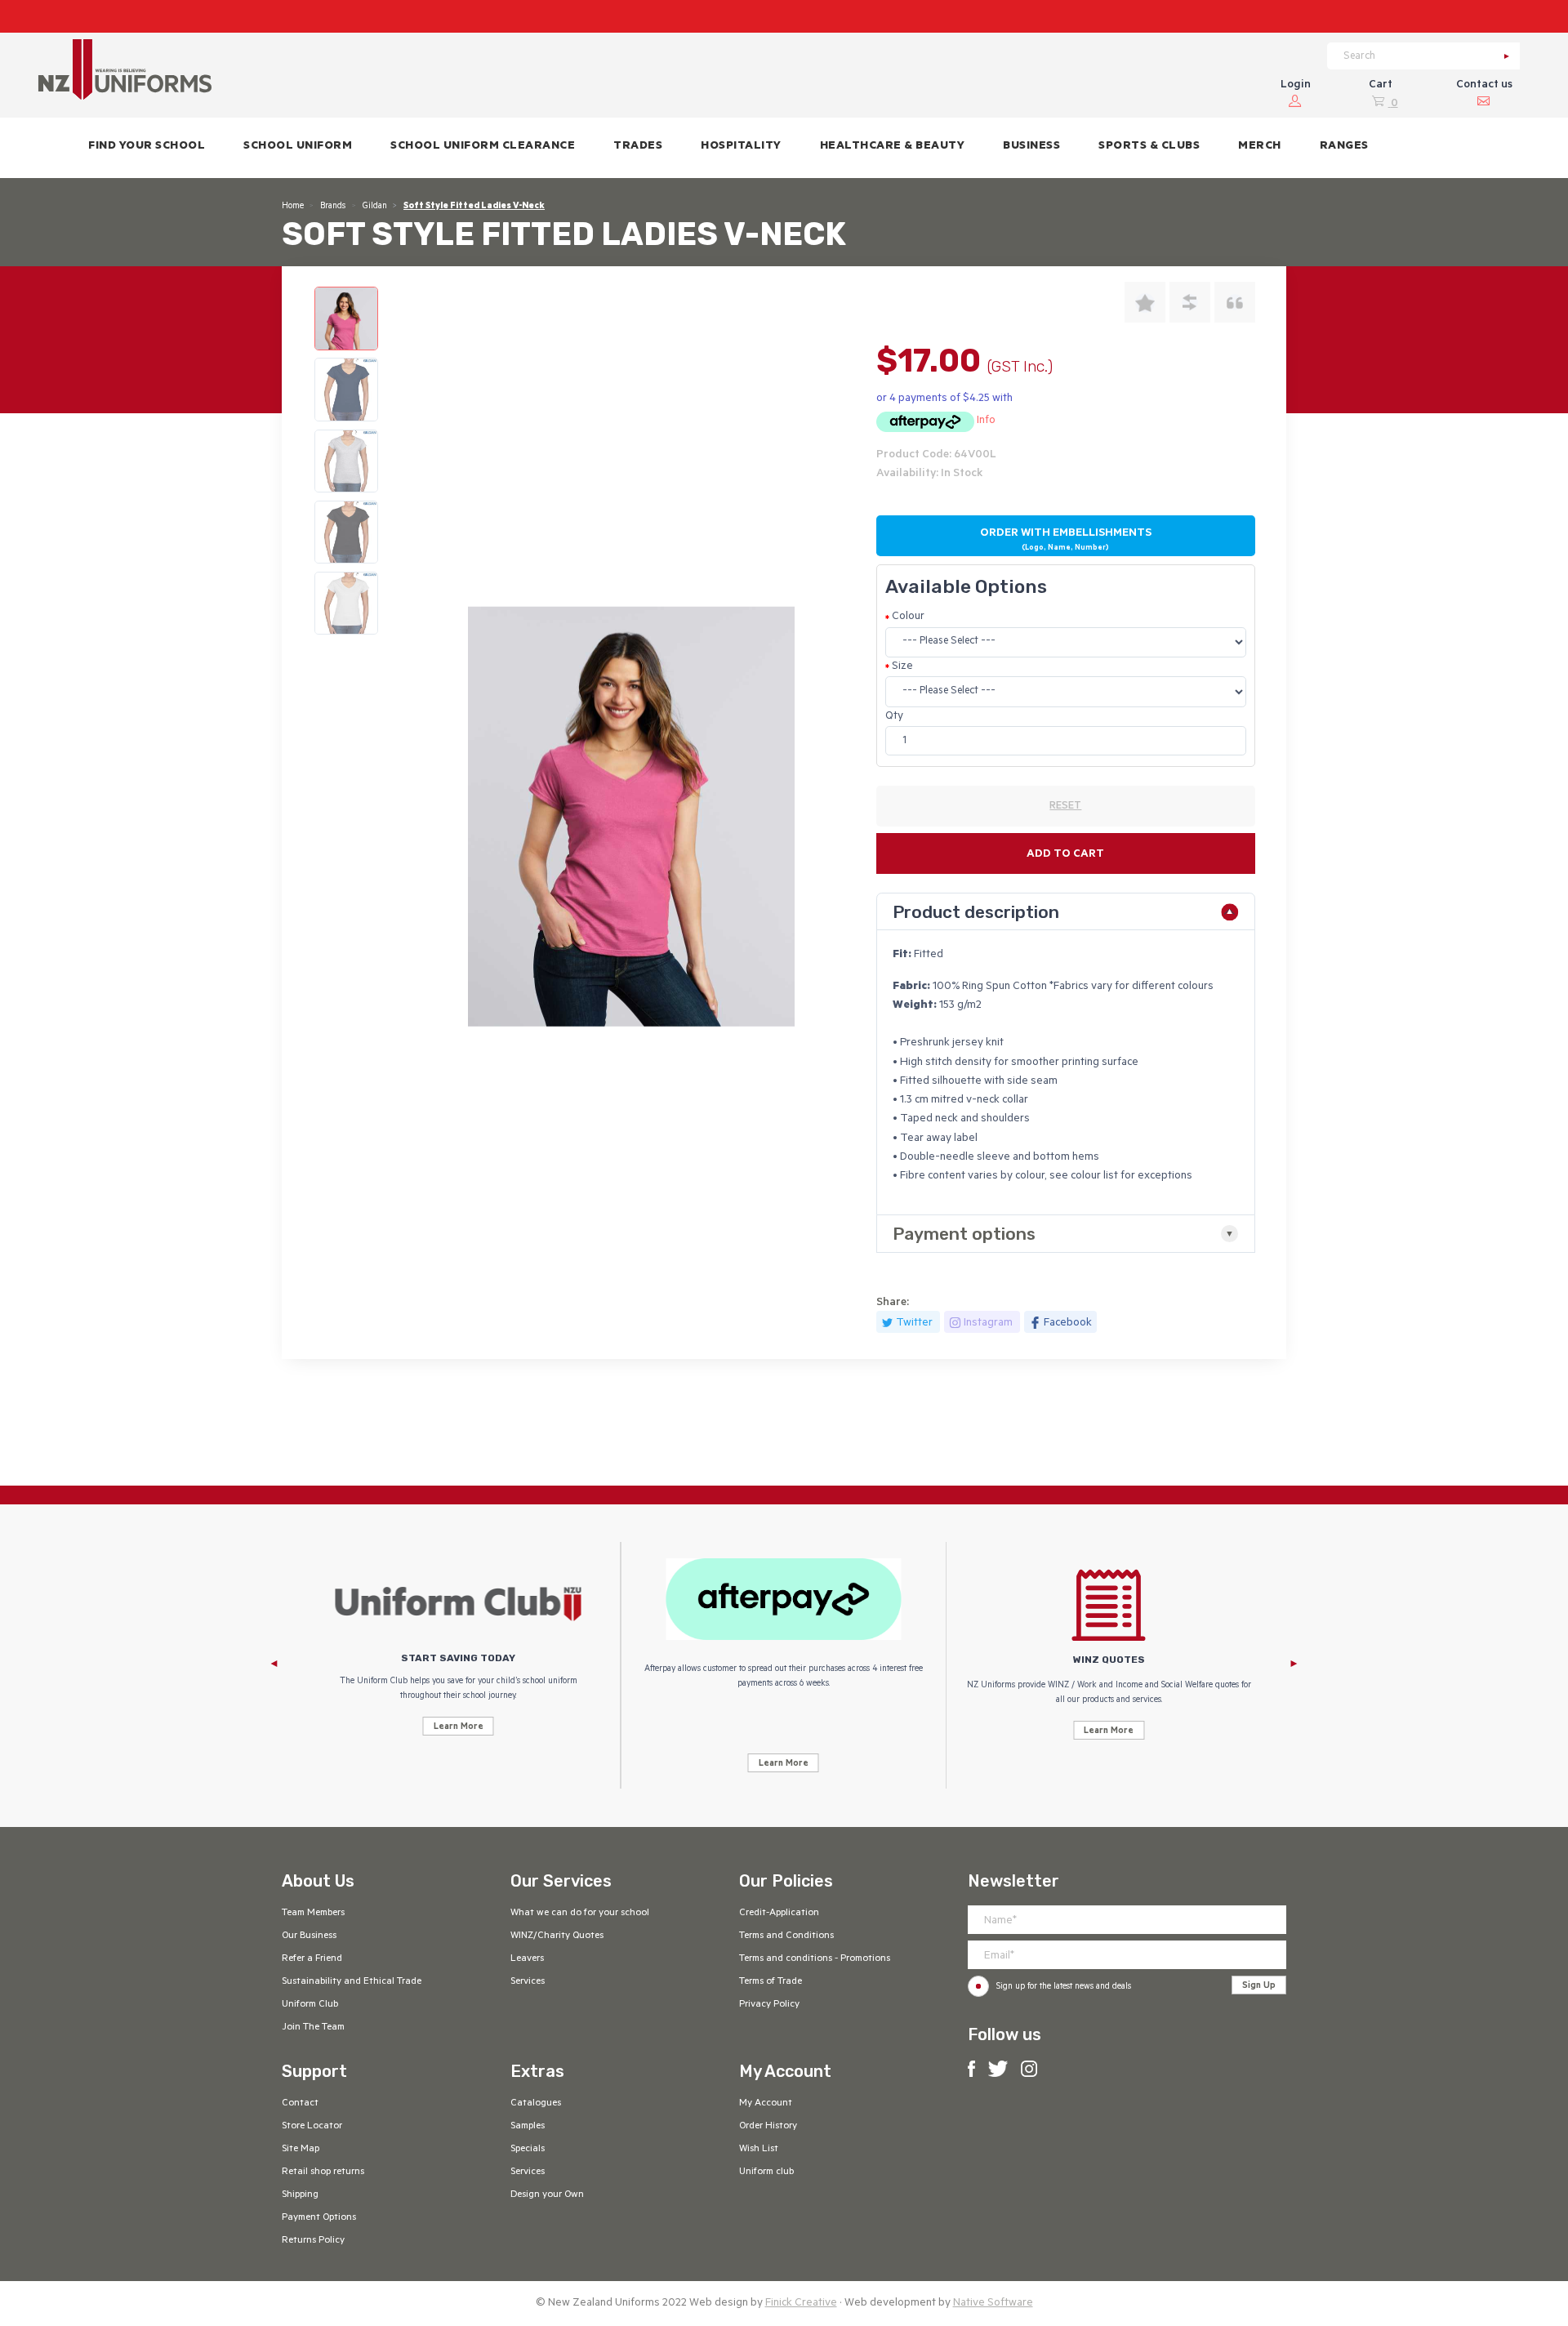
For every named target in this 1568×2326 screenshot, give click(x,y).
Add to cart (1065, 855)
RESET (1065, 807)
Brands (333, 207)
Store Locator (312, 2127)
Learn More (459, 1727)
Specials (528, 2150)
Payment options (964, 1234)
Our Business (309, 1936)
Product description (976, 912)
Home (293, 207)
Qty (894, 717)
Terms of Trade (771, 1982)
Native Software (993, 2304)
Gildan (375, 207)
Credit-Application (779, 1914)
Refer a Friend (312, 1959)
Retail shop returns (323, 2172)
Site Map (301, 2150)
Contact (300, 2104)
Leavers (527, 1959)
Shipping (300, 2195)
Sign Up (1259, 1986)
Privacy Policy (769, 2005)
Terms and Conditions (786, 1936)
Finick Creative (801, 2304)
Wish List (759, 2150)
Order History (768, 2127)
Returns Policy (313, 2241)
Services (528, 1982)
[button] (298, 148)
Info (986, 421)
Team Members (313, 1914)
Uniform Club (310, 2005)
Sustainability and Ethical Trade (352, 1982)
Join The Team (313, 2028)
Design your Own (547, 2195)
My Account (766, 2104)
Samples (528, 2127)
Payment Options (319, 2218)
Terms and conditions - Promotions (815, 1959)
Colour (908, 617)
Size (902, 667)
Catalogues (536, 2104)
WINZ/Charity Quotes (557, 1936)
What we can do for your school (580, 1914)
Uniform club (766, 2172)
